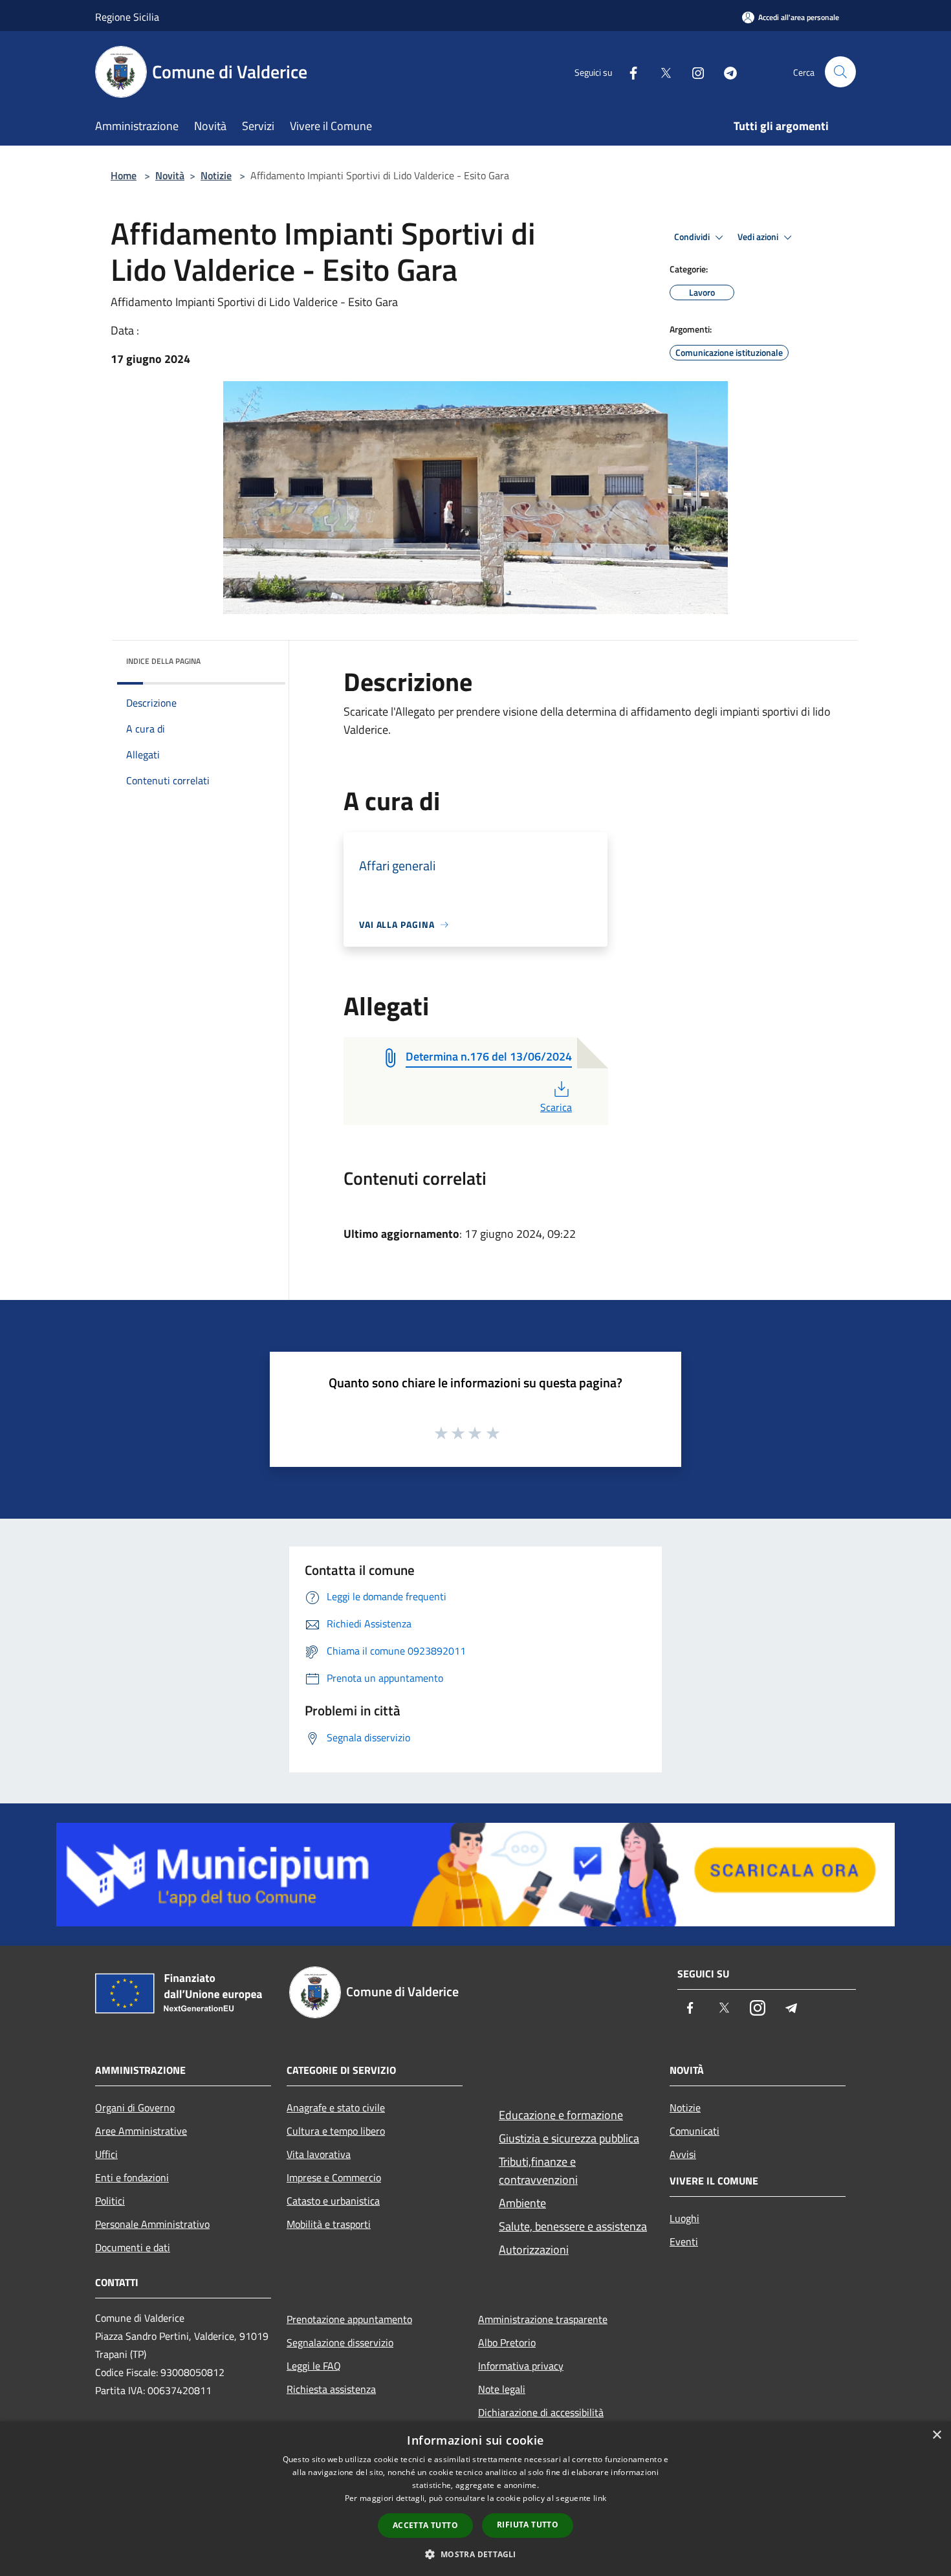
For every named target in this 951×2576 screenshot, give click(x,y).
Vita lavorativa (319, 2154)
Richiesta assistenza (331, 2389)
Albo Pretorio (507, 2342)
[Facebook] (628, 72)
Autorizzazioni (534, 2250)
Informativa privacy (521, 2366)
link (600, 2498)
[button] (475, 2554)
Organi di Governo (135, 2108)
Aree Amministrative (141, 2131)
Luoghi (684, 2218)
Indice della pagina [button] (163, 661)
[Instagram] (693, 72)
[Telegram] (725, 72)
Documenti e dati (133, 2247)
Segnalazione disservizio (340, 2342)
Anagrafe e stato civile (336, 2108)
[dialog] (475, 2499)
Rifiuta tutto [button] (528, 2525)
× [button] (936, 2435)
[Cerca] (840, 72)
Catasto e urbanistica (333, 2201)
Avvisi (683, 2154)
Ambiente (522, 2203)
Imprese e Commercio (334, 2177)
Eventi (684, 2241)
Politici (110, 2201)
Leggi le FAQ (314, 2366)
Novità (170, 175)
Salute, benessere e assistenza (573, 2226)
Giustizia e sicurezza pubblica (569, 2138)
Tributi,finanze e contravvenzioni (538, 2171)
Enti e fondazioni (132, 2177)
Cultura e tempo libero (336, 2131)
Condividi (693, 237)
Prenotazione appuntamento (349, 2319)
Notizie (216, 175)
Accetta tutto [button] (425, 2525)
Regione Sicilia (127, 17)
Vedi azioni (759, 237)
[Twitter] (661, 72)
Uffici (106, 2154)
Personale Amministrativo (152, 2224)
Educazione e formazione (561, 2115)
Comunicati (694, 2131)
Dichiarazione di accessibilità (541, 2412)
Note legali (502, 2389)
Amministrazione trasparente (543, 2319)
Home (124, 175)
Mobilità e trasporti (329, 2224)
